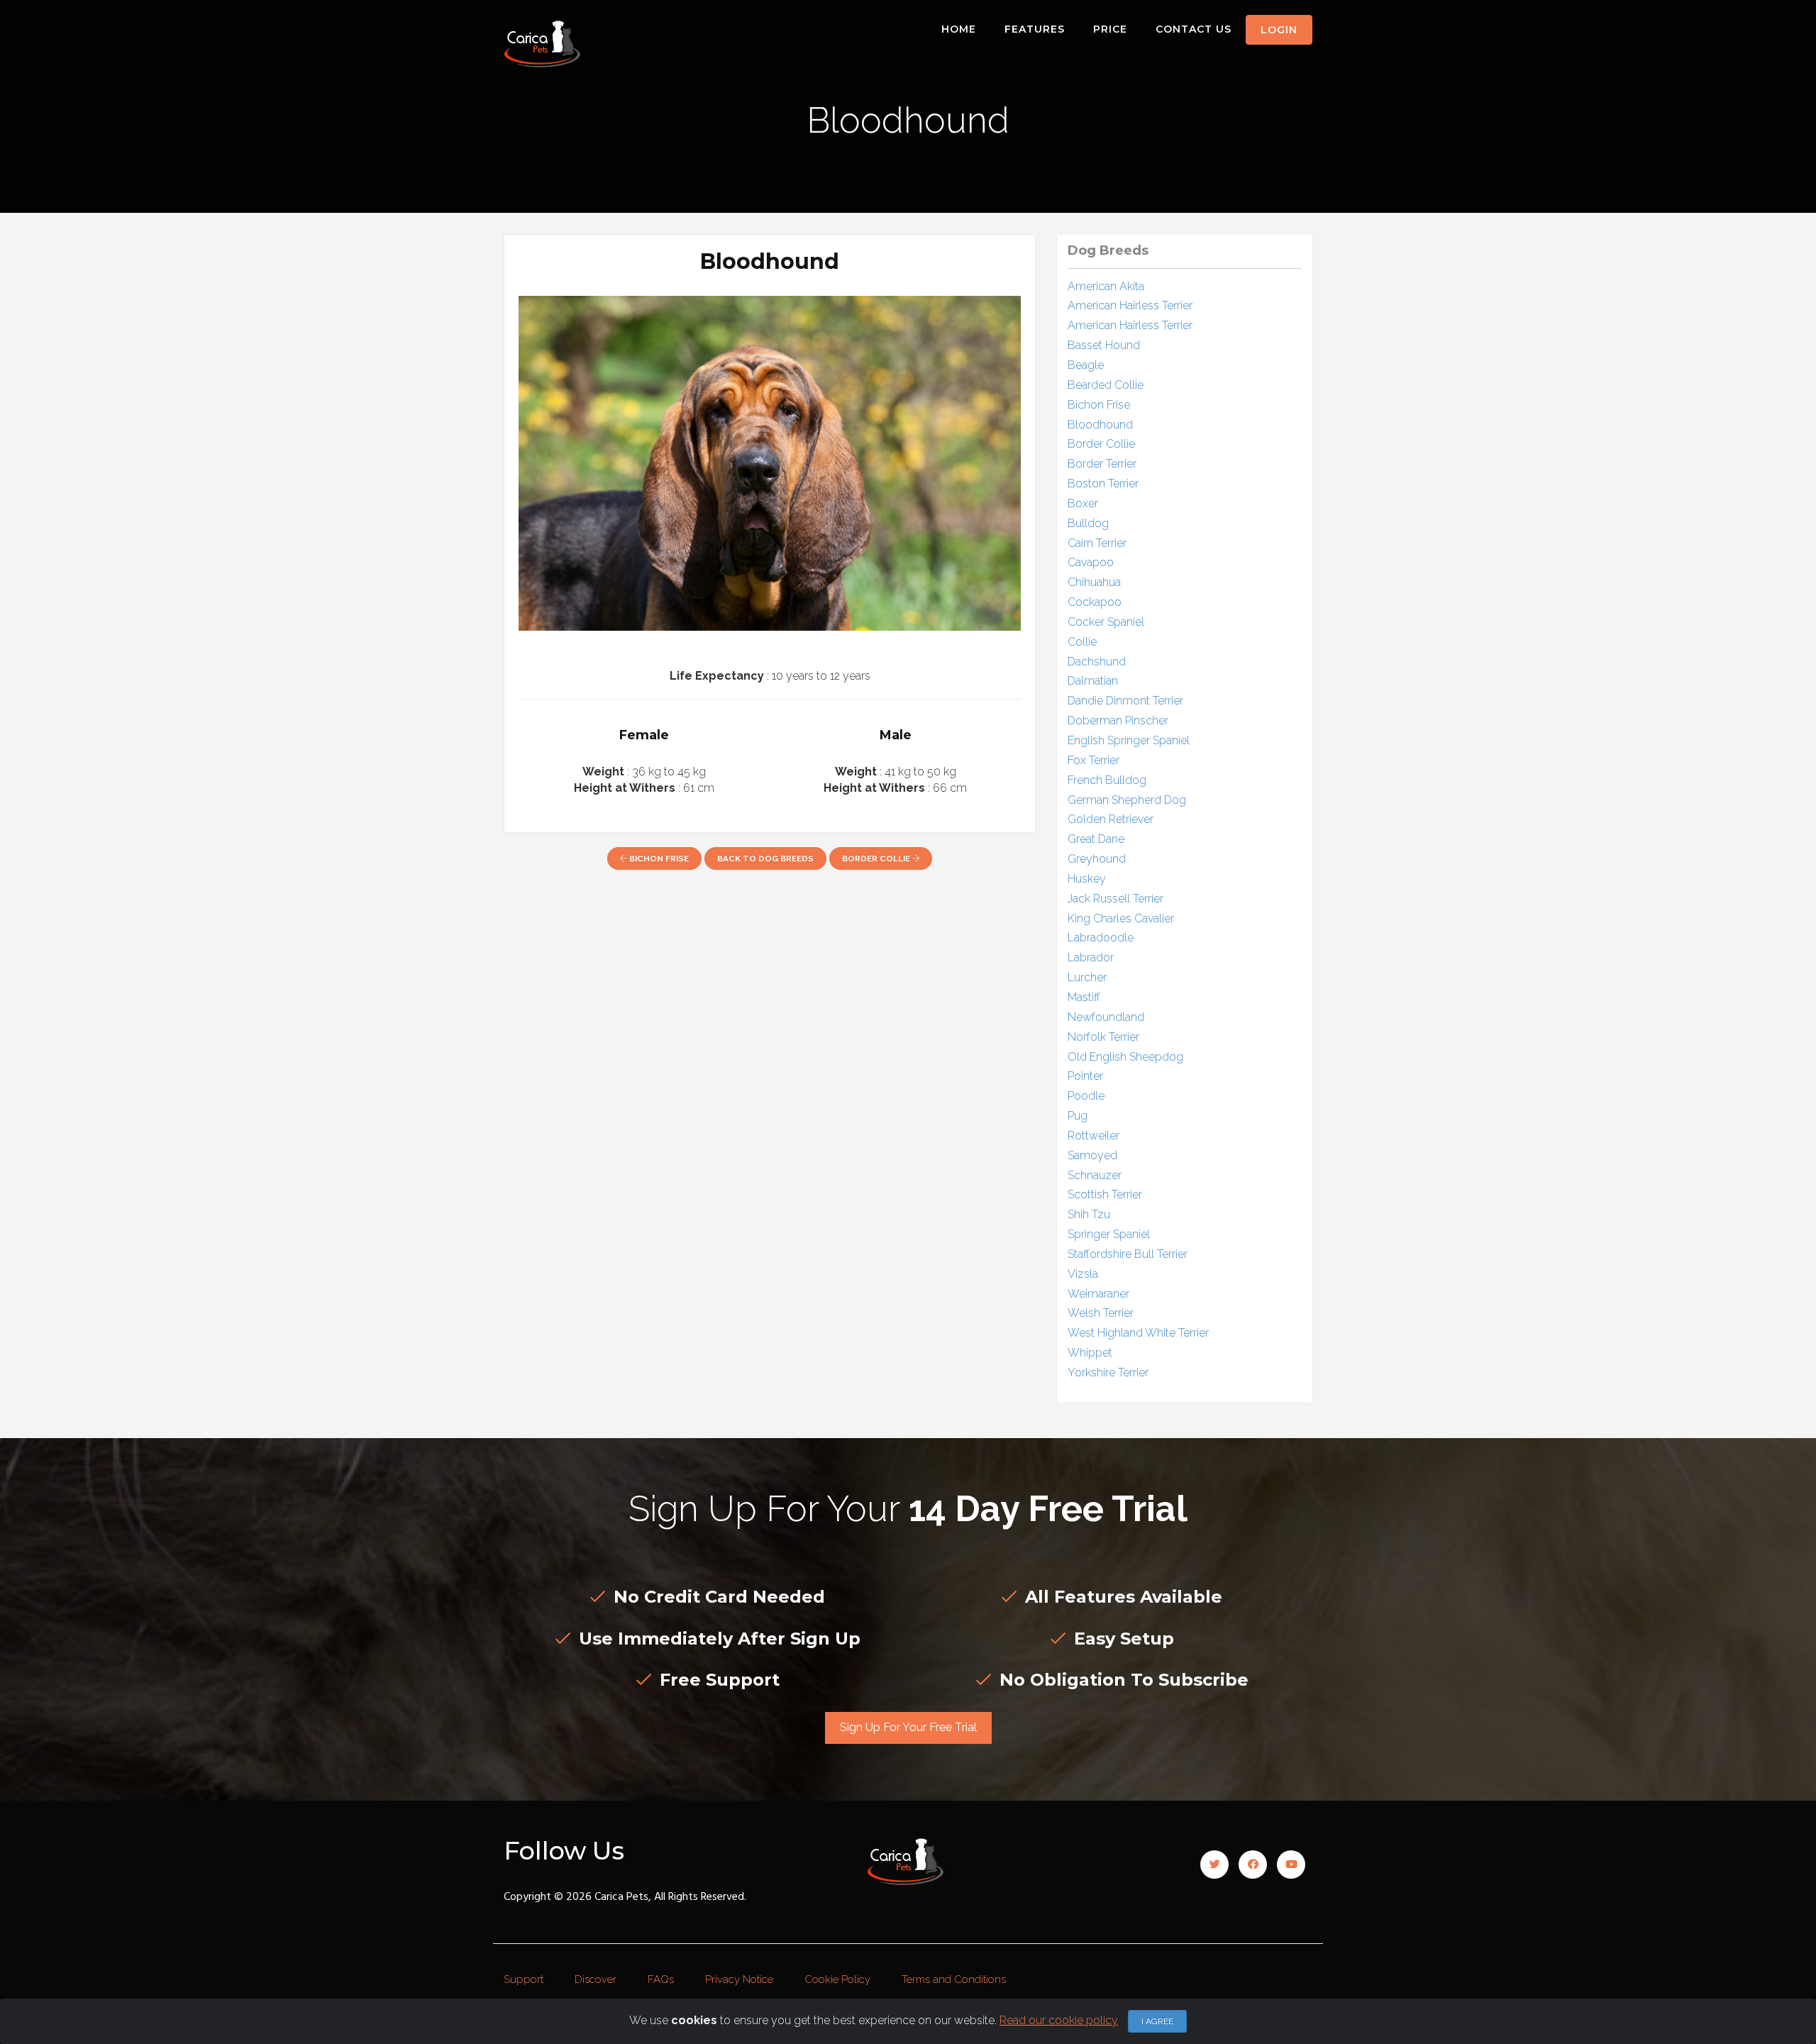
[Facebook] (1253, 1865)
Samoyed (1092, 1155)
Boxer (1083, 503)
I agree (1157, 2021)
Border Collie (877, 858)
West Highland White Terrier (1138, 1333)
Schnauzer (1095, 1175)
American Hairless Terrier (1130, 305)
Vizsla (1083, 1274)
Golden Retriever (1111, 819)
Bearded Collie (1106, 385)
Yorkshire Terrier (1108, 1372)
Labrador (1091, 957)
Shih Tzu (1089, 1214)
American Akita (1106, 286)
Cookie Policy (837, 1979)
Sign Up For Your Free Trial (908, 1727)
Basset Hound (1104, 345)
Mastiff (1084, 997)
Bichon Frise (658, 858)
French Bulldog (1107, 780)
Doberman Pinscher (1118, 720)
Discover (596, 1979)
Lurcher (1087, 977)
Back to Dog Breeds (765, 858)
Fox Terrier (1094, 760)
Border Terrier (1102, 464)
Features (1035, 29)
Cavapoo (1091, 562)
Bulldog (1088, 523)
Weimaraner (1098, 1294)
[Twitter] (1214, 1865)
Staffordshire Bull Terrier (1128, 1254)
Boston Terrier (1103, 484)
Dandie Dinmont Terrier (1125, 701)
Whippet (1090, 1353)
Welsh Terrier (1101, 1313)
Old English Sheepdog (1125, 1057)
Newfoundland (1106, 1017)
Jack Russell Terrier (1115, 899)
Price (1110, 29)
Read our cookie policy (1059, 2020)
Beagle (1086, 365)
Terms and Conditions (954, 1979)
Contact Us (1194, 29)
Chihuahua (1094, 582)
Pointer (1085, 1076)
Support (524, 1979)
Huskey (1087, 879)
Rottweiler (1094, 1136)
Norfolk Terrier (1103, 1037)
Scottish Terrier (1105, 1194)
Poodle (1086, 1096)
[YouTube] (1291, 1865)
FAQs (661, 1979)
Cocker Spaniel (1106, 622)
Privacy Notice (739, 1979)
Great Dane (1096, 839)
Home (959, 29)
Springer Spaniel (1109, 1234)
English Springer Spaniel (1129, 740)
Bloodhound (1100, 425)
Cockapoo (1095, 602)
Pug (1078, 1116)
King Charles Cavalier (1121, 918)
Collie (1082, 642)
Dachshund (1097, 662)
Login (1279, 30)
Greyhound (1097, 859)
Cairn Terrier (1097, 543)
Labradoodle (1101, 938)
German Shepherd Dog (1127, 800)
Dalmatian (1093, 681)
